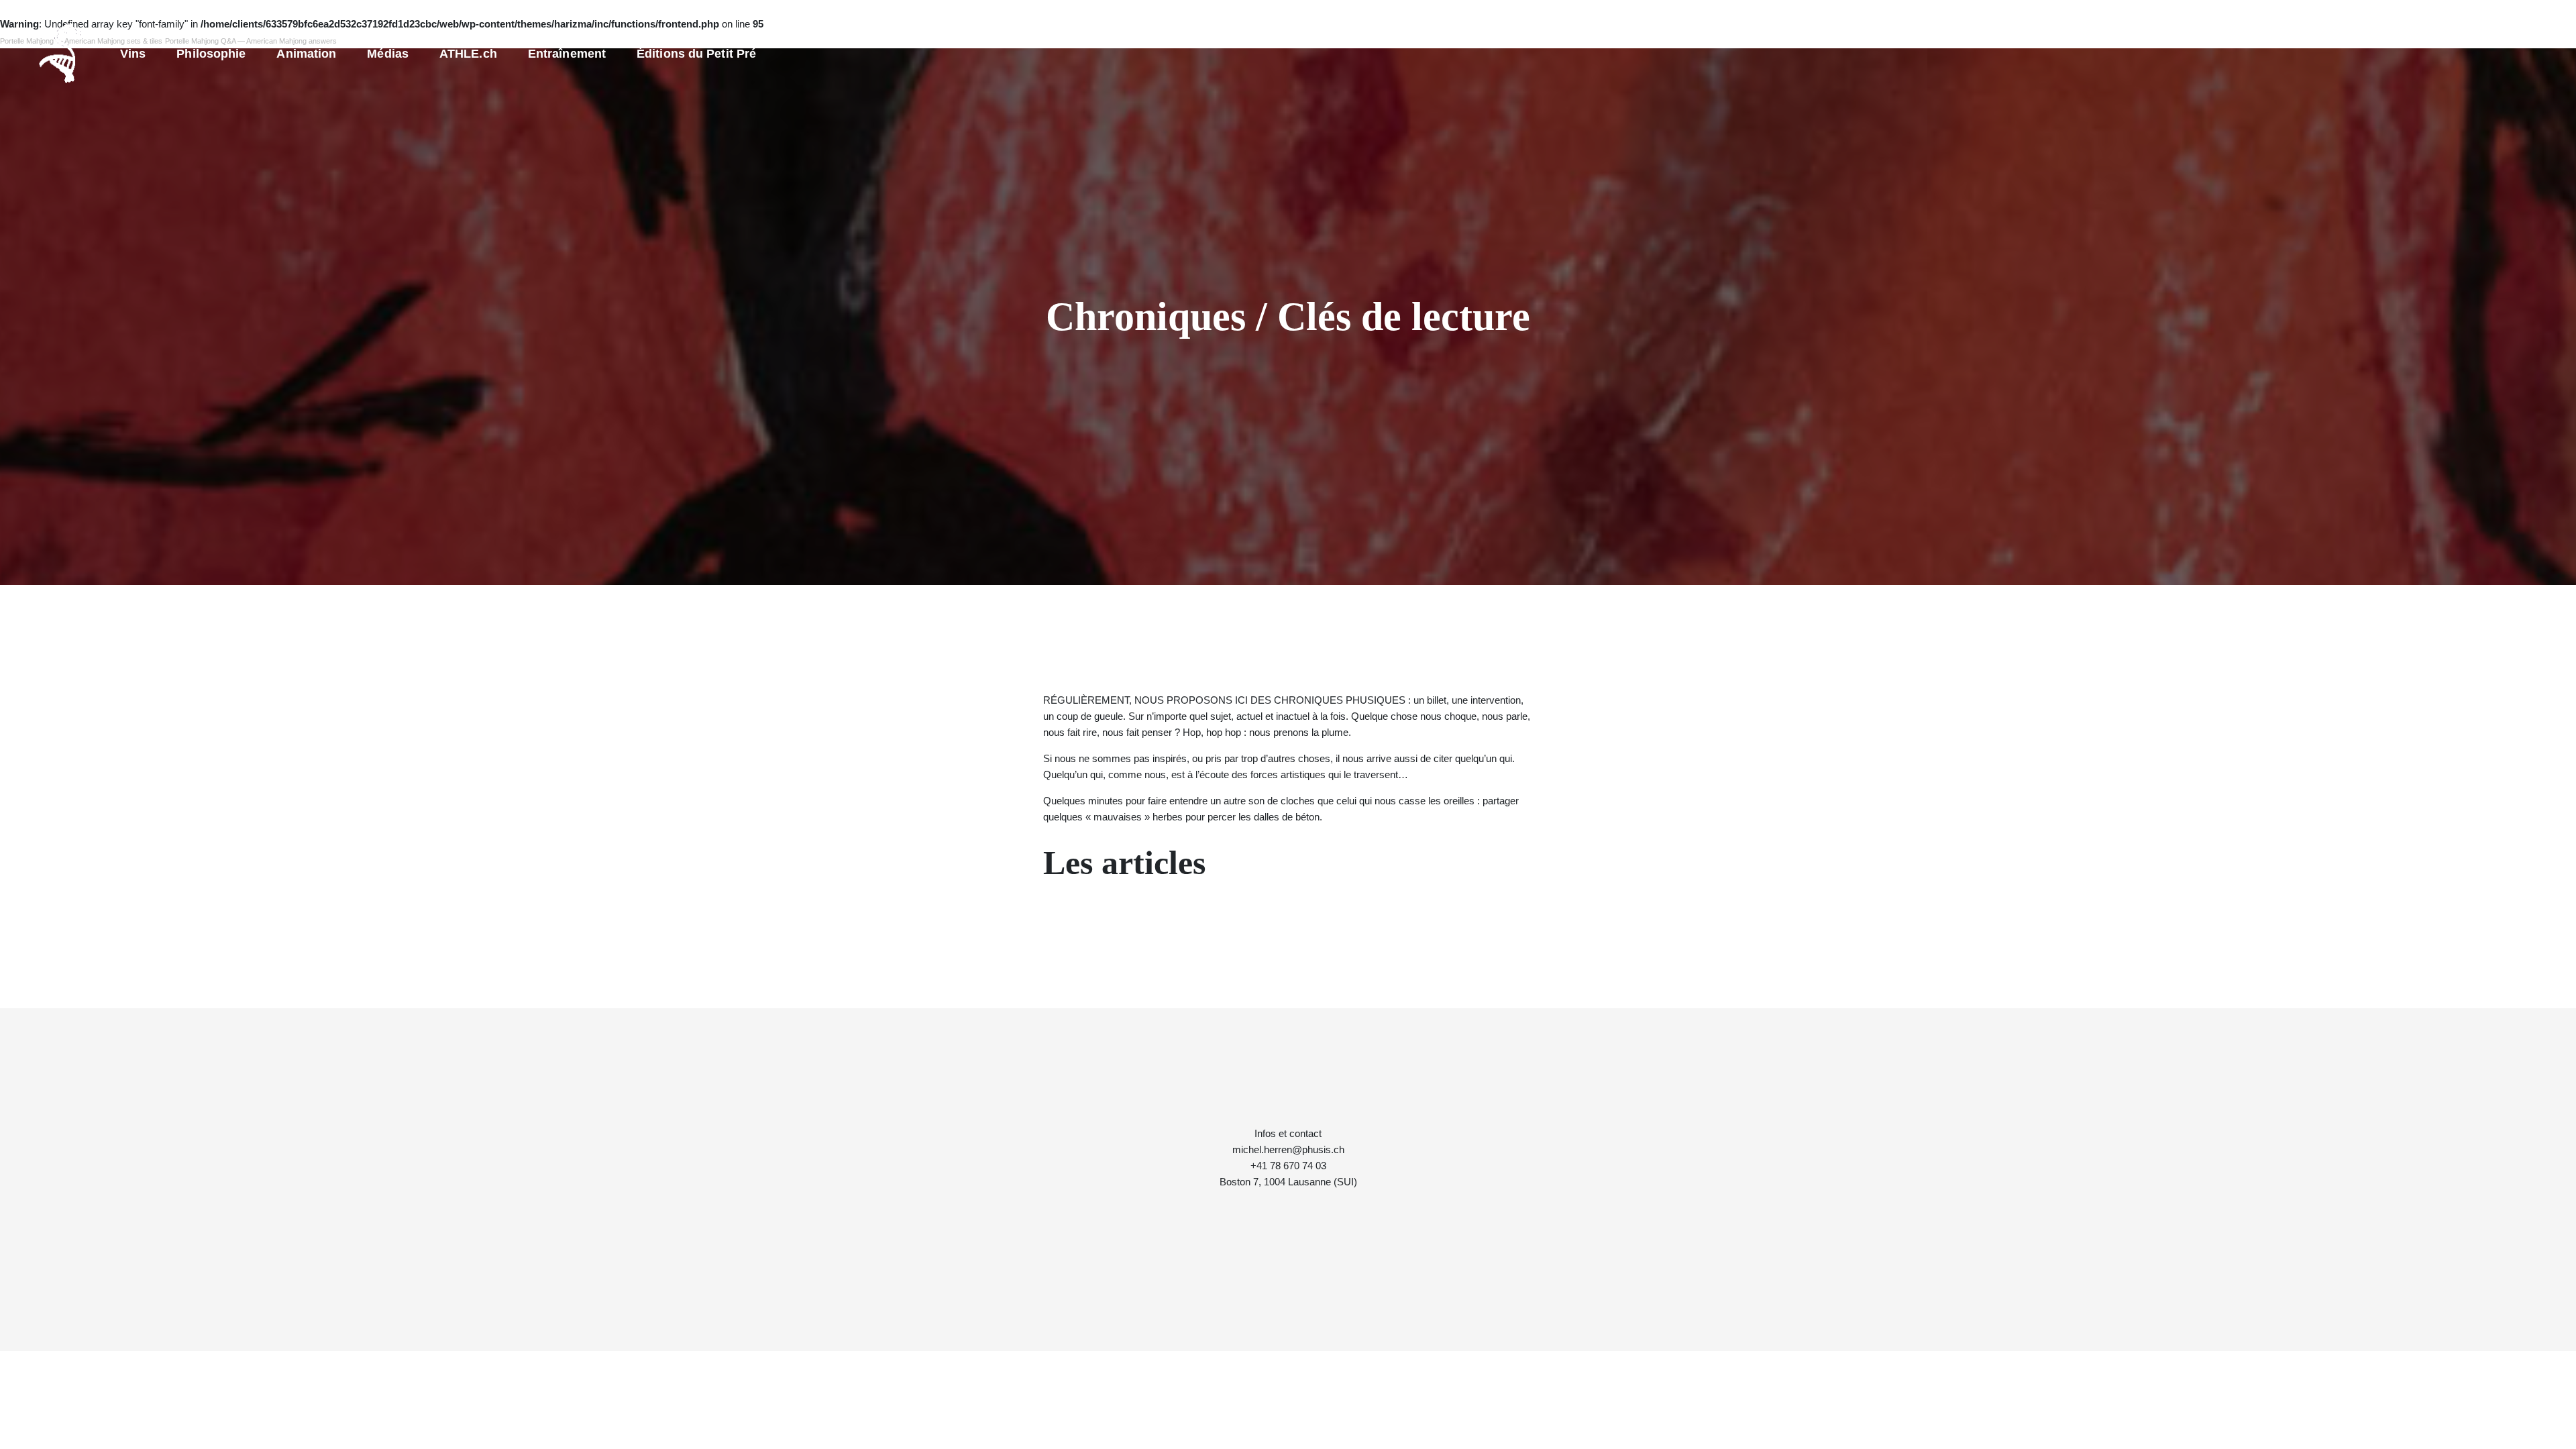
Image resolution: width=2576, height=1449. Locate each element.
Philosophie (211, 54)
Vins (133, 54)
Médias (388, 54)
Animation (306, 54)
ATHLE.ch (468, 54)
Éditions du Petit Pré (696, 54)
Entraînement (567, 54)
